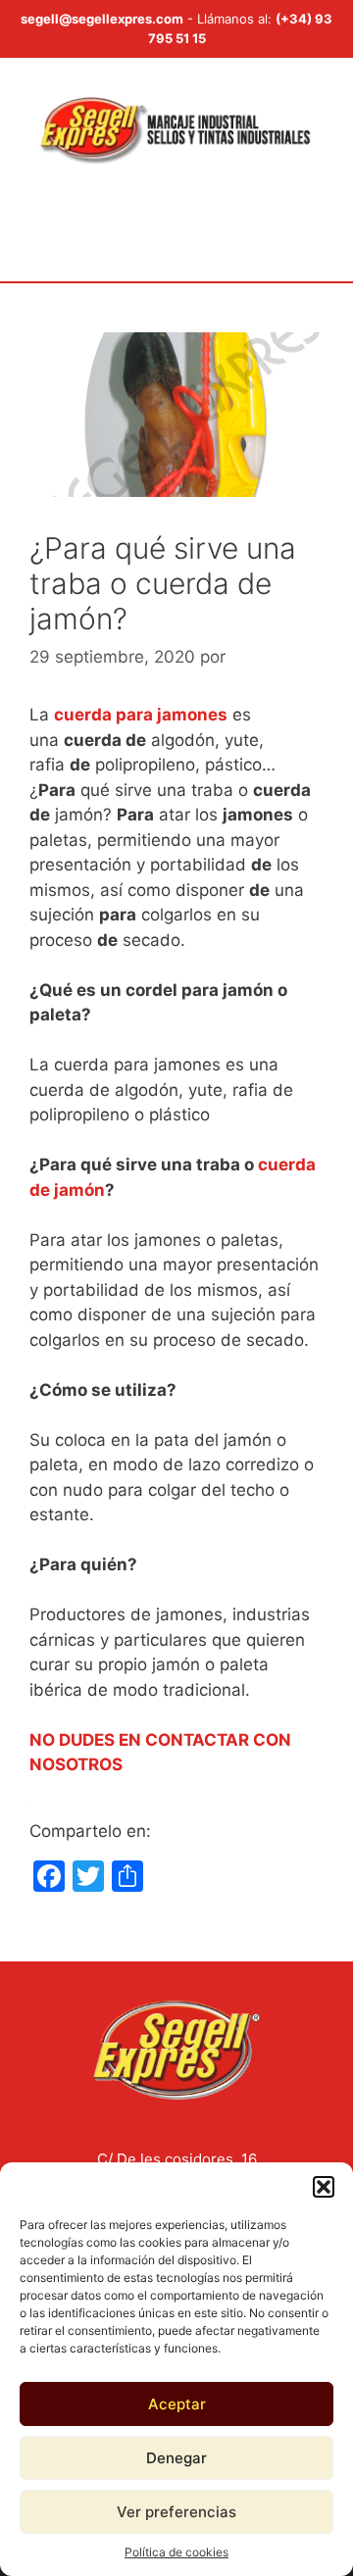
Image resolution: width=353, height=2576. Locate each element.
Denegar (176, 2458)
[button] (324, 2187)
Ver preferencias (176, 2512)
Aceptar (177, 2404)
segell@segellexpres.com (102, 19)
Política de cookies (176, 2552)
